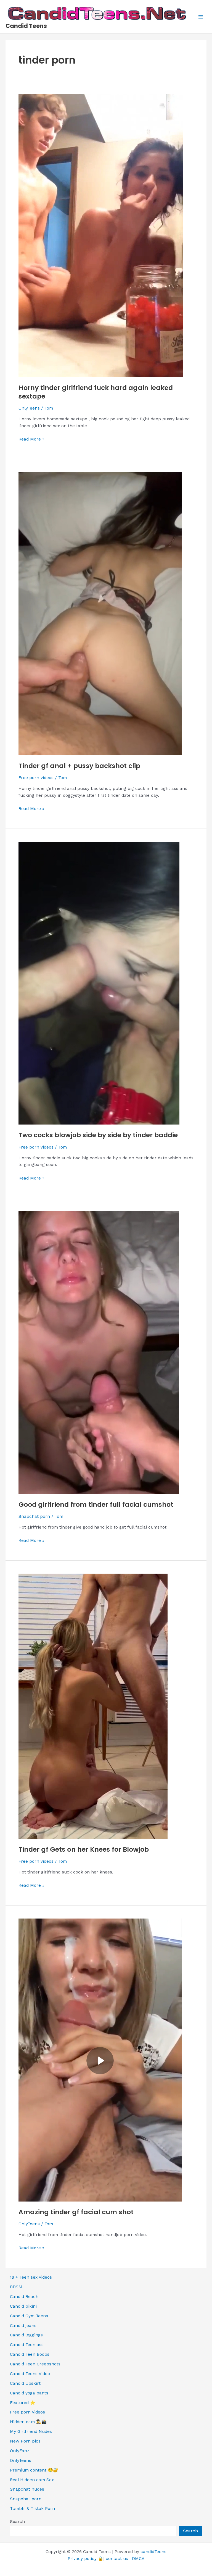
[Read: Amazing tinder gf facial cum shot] (100, 2059)
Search (17, 2522)
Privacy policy (82, 2559)
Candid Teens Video (30, 2374)
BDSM (16, 2287)
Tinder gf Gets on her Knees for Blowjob (84, 1849)
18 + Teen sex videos (31, 2277)
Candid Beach (24, 2297)
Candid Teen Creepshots (35, 2364)
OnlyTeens (29, 408)
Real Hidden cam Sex (32, 2480)
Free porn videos (36, 778)
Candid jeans (23, 2326)
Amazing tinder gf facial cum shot (76, 2212)
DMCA (138, 2559)
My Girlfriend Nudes (31, 2431)
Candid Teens (26, 26)
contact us (117, 2559)
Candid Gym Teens (29, 2316)
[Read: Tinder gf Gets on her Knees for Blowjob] (93, 1706)
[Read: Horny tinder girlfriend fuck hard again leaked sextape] (101, 235)
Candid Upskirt (25, 2383)
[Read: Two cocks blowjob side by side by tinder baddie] (99, 983)
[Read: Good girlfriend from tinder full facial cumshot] (99, 1352)
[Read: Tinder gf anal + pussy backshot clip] (100, 613)
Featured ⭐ (23, 2403)
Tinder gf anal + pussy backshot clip (79, 766)
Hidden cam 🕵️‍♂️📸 (28, 2422)
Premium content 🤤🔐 (34, 2470)
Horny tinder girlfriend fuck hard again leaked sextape (96, 392)
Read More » (31, 440)
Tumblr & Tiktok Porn (32, 2509)
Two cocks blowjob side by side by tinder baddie (98, 1135)
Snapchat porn (34, 1516)
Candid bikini (23, 2306)
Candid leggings (26, 2335)
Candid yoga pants (29, 2393)
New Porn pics (25, 2441)
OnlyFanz (20, 2451)
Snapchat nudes (27, 2489)
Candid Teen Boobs (30, 2354)
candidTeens (153, 2552)
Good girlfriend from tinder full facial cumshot (96, 1504)
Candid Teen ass (27, 2345)
